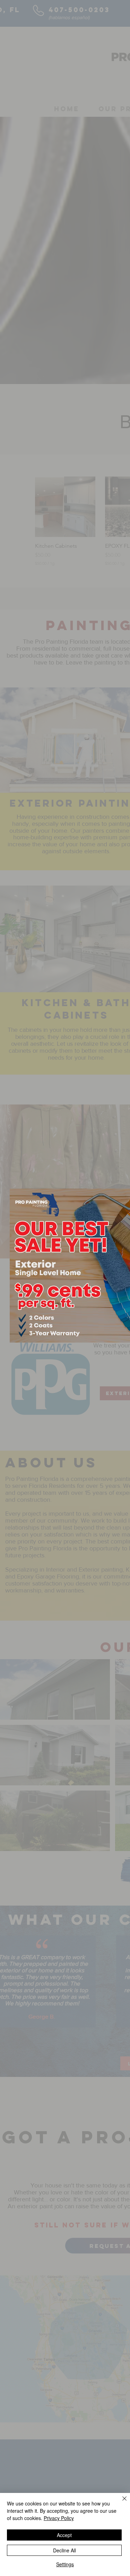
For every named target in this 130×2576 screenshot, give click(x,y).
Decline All (64, 2550)
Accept (64, 2535)
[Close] (120, 2503)
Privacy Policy (59, 2518)
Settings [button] (65, 2564)
